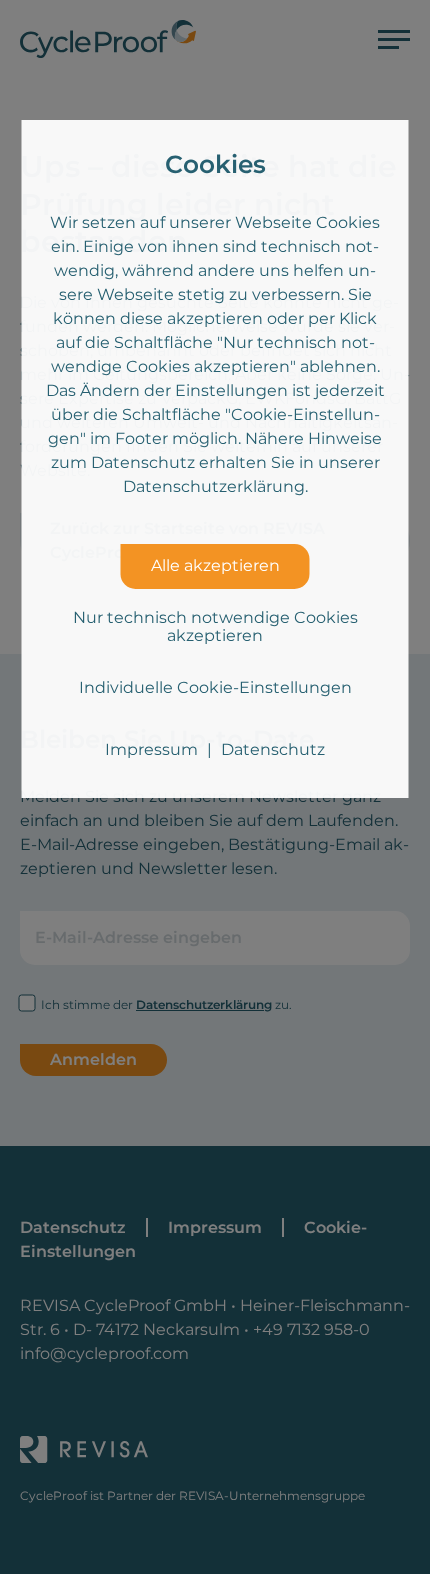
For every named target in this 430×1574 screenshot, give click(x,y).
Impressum (151, 749)
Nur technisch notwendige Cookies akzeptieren (215, 626)
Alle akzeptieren (215, 565)
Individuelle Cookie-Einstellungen (215, 687)
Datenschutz (273, 749)
